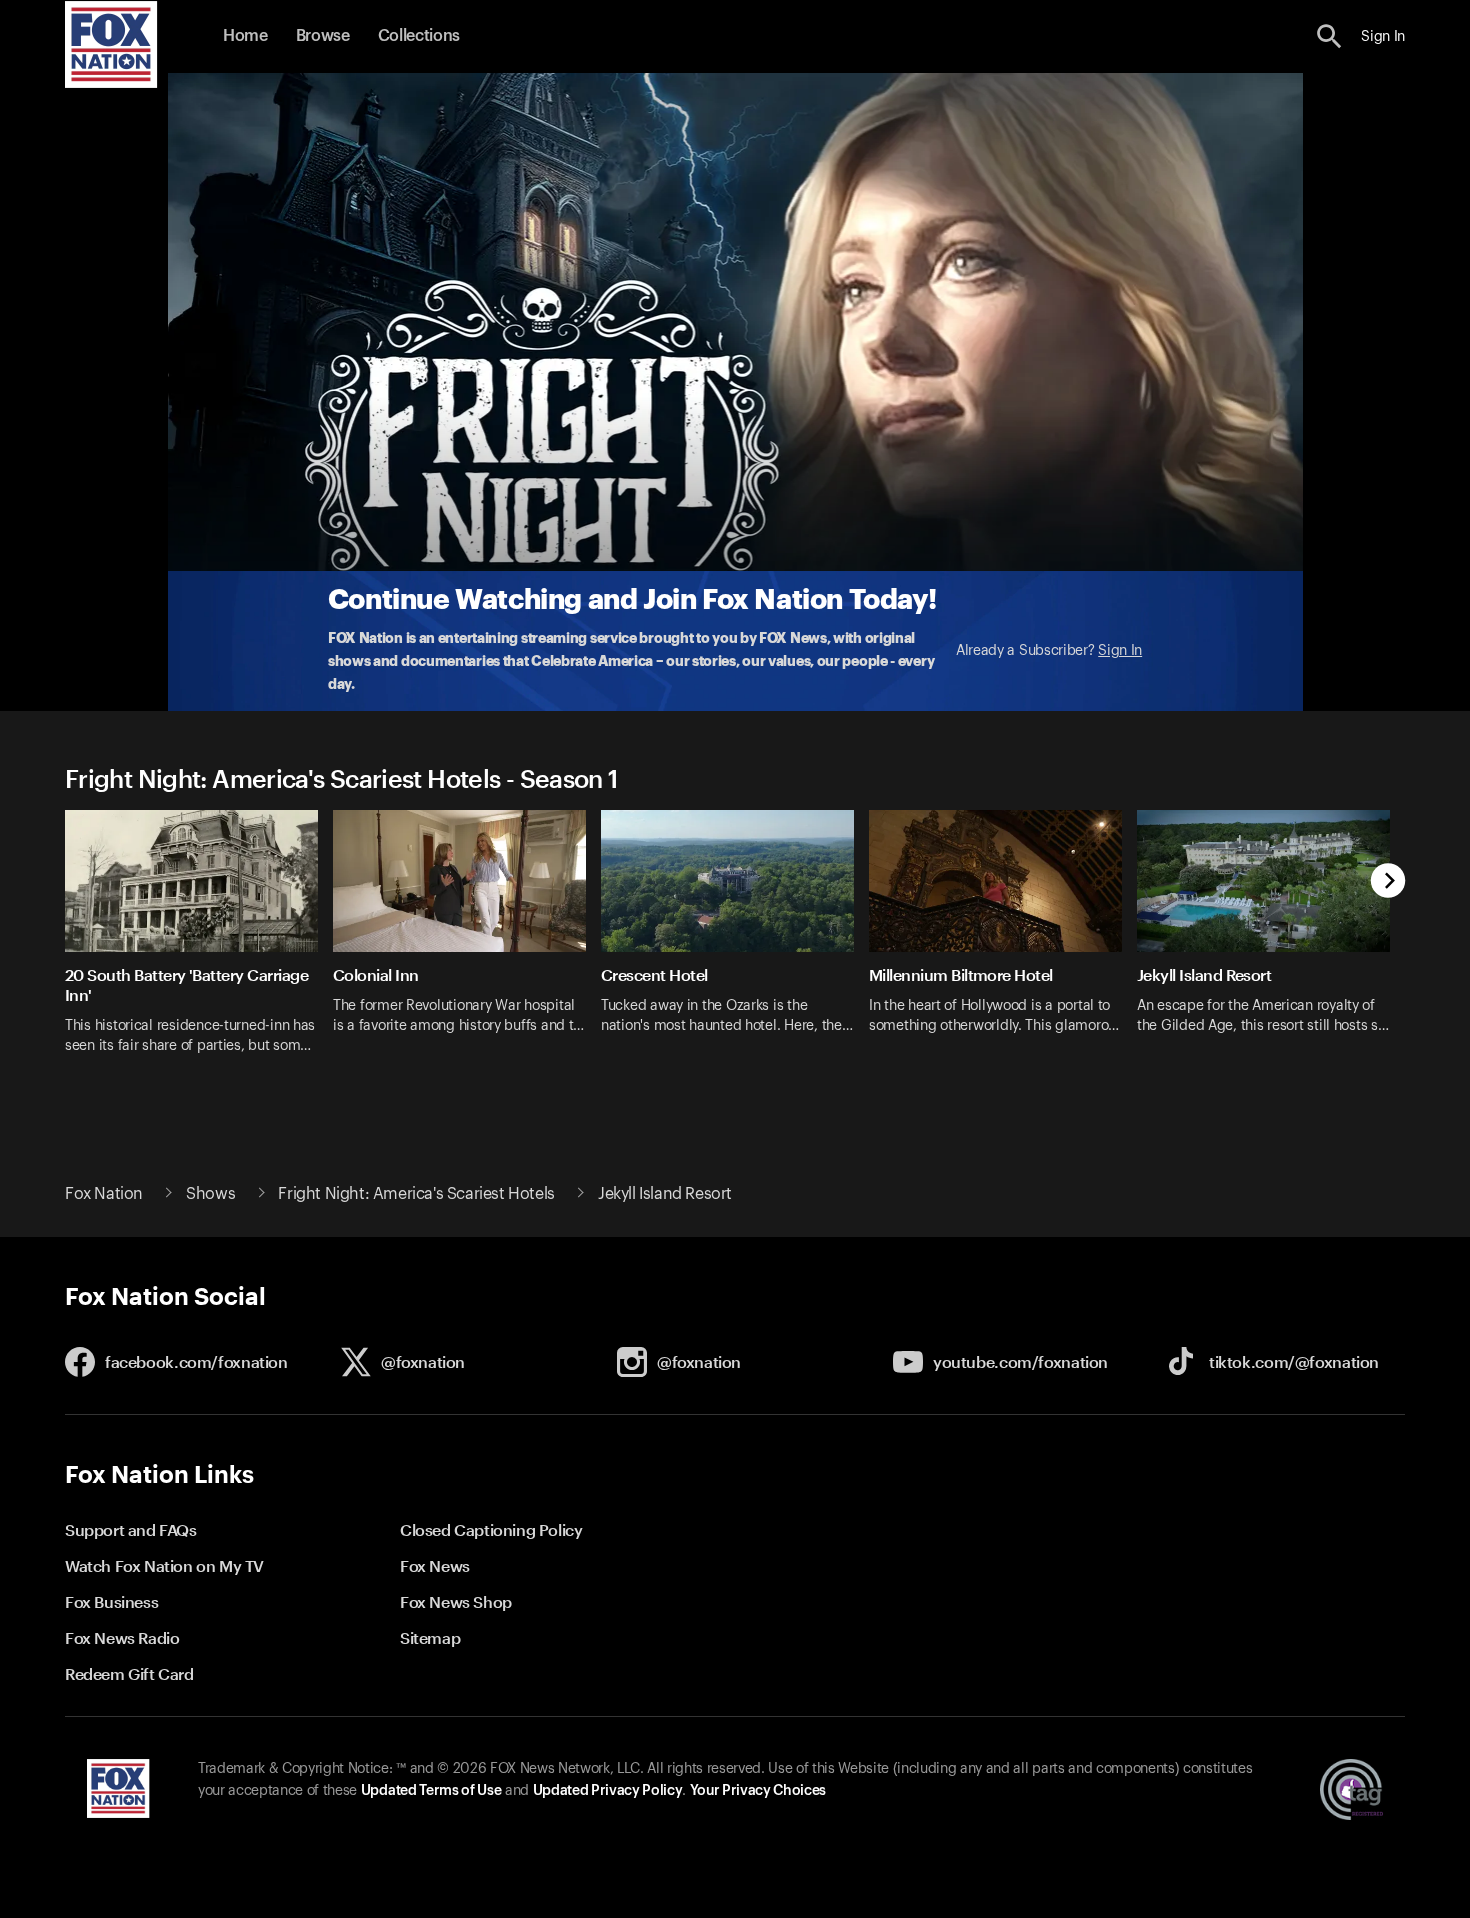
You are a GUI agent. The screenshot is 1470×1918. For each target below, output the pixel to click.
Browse (323, 36)
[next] (1388, 882)
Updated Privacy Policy (608, 1791)
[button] (1329, 36)
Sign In (1120, 651)
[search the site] (1329, 36)
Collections (419, 36)
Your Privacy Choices (758, 1791)
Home (245, 36)
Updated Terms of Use (431, 1791)
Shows (210, 1194)
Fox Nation (104, 1194)
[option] (199, 945)
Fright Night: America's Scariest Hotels (416, 1194)
